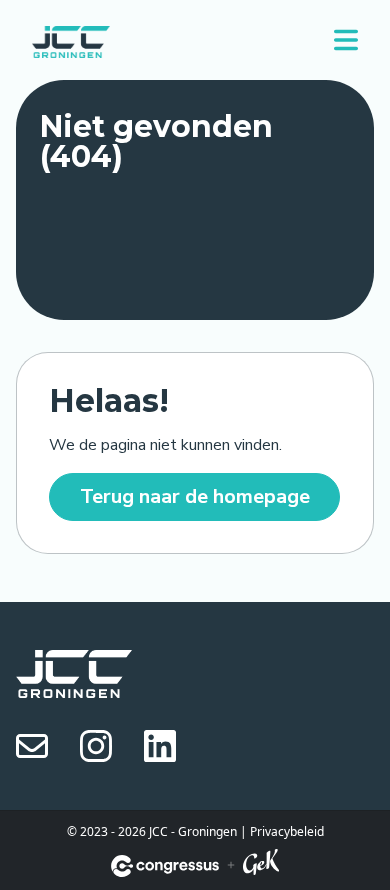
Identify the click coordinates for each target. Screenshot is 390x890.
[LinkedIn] (160, 745)
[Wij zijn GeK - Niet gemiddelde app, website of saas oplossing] (261, 865)
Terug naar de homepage (195, 496)
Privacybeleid (287, 831)
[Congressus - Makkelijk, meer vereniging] (165, 866)
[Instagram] (96, 745)
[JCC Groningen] (71, 40)
